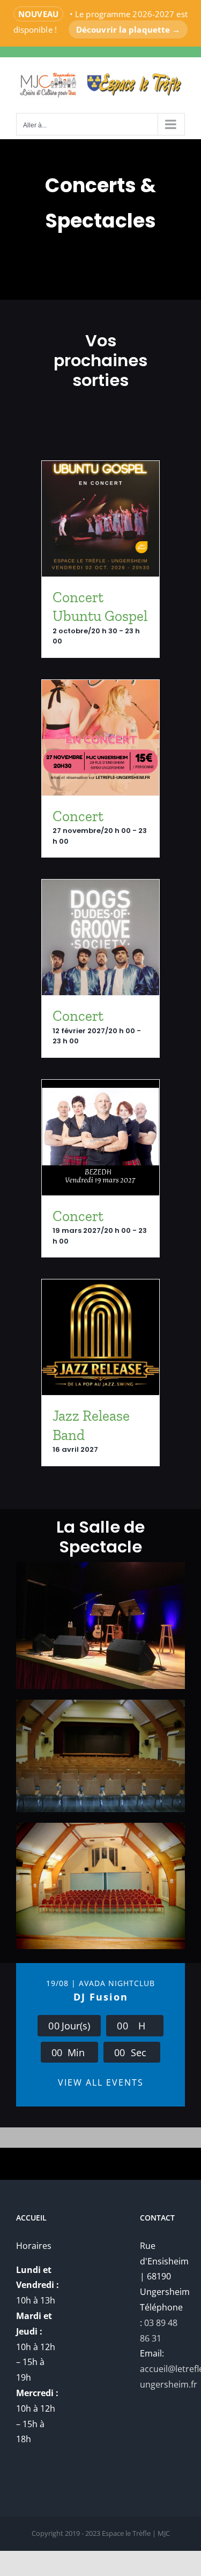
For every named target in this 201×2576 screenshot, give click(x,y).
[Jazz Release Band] (100, 1337)
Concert (78, 816)
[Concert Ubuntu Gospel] (100, 519)
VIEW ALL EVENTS (101, 2082)
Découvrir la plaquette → (128, 29)
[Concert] (100, 738)
